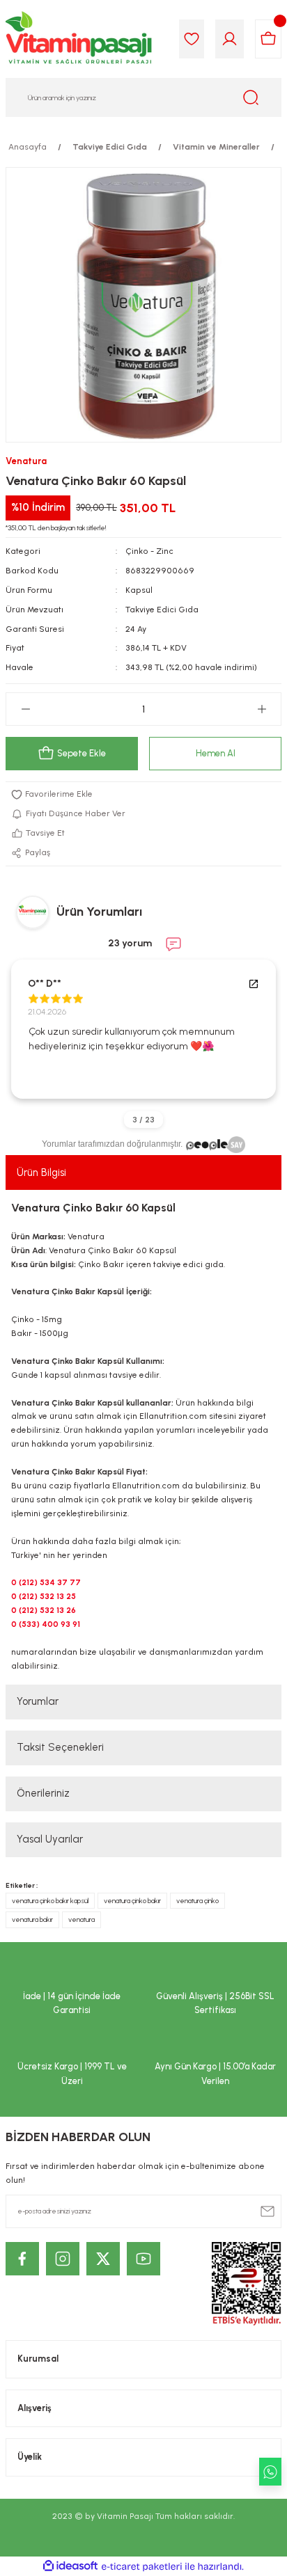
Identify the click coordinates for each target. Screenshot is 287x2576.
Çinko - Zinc (149, 551)
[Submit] (267, 2211)
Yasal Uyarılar (50, 1839)
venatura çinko (197, 1901)
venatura (82, 1919)
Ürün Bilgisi (41, 1172)
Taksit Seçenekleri (60, 1747)
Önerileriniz (43, 1793)
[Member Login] (230, 39)
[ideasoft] (70, 2566)
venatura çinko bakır (132, 1901)
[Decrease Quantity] (25, 709)
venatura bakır (32, 1919)
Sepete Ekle (82, 753)
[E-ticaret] (142, 2567)
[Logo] (79, 39)
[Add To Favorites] (143, 795)
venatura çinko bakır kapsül (50, 1901)
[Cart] (268, 39)
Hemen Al (216, 753)
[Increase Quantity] (262, 709)
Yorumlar (38, 1701)
